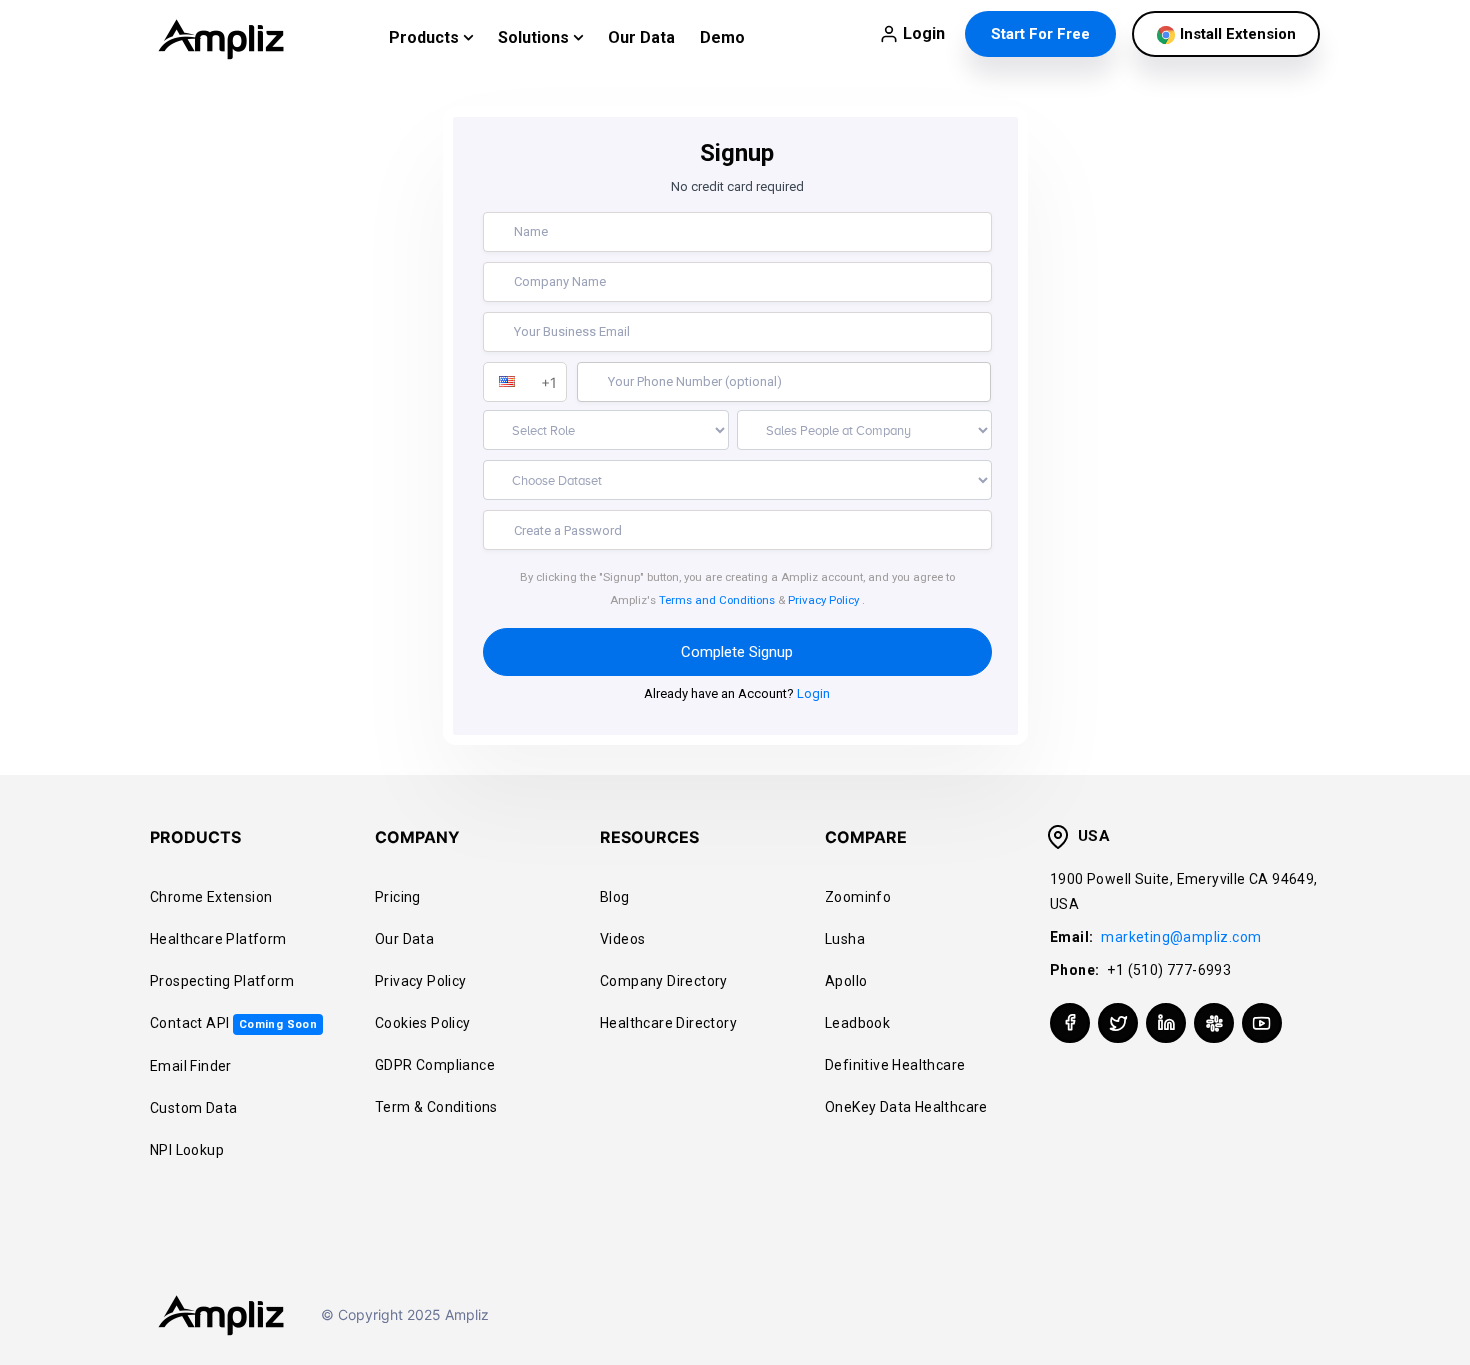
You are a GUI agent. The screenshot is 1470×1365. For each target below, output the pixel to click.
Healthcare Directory (668, 1023)
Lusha (845, 939)
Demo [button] (722, 37)
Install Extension (1236, 34)
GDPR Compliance (435, 1065)
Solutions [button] (535, 37)
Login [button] (924, 33)
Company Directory (664, 981)
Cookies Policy (423, 1023)
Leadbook (857, 1023)
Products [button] (426, 37)
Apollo (846, 981)
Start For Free (1040, 34)
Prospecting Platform (222, 981)
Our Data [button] (641, 37)
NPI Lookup (187, 1150)
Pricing (398, 897)
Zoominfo (858, 897)
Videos (622, 939)
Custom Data (193, 1108)
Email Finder (191, 1066)
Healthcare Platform (218, 939)
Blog (615, 897)
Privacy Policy (823, 600)
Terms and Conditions (717, 600)
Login (813, 693)
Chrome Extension (211, 897)
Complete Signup (737, 652)
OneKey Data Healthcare (906, 1107)
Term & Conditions (436, 1107)
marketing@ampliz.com (1181, 937)
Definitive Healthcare (895, 1065)
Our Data (404, 939)
